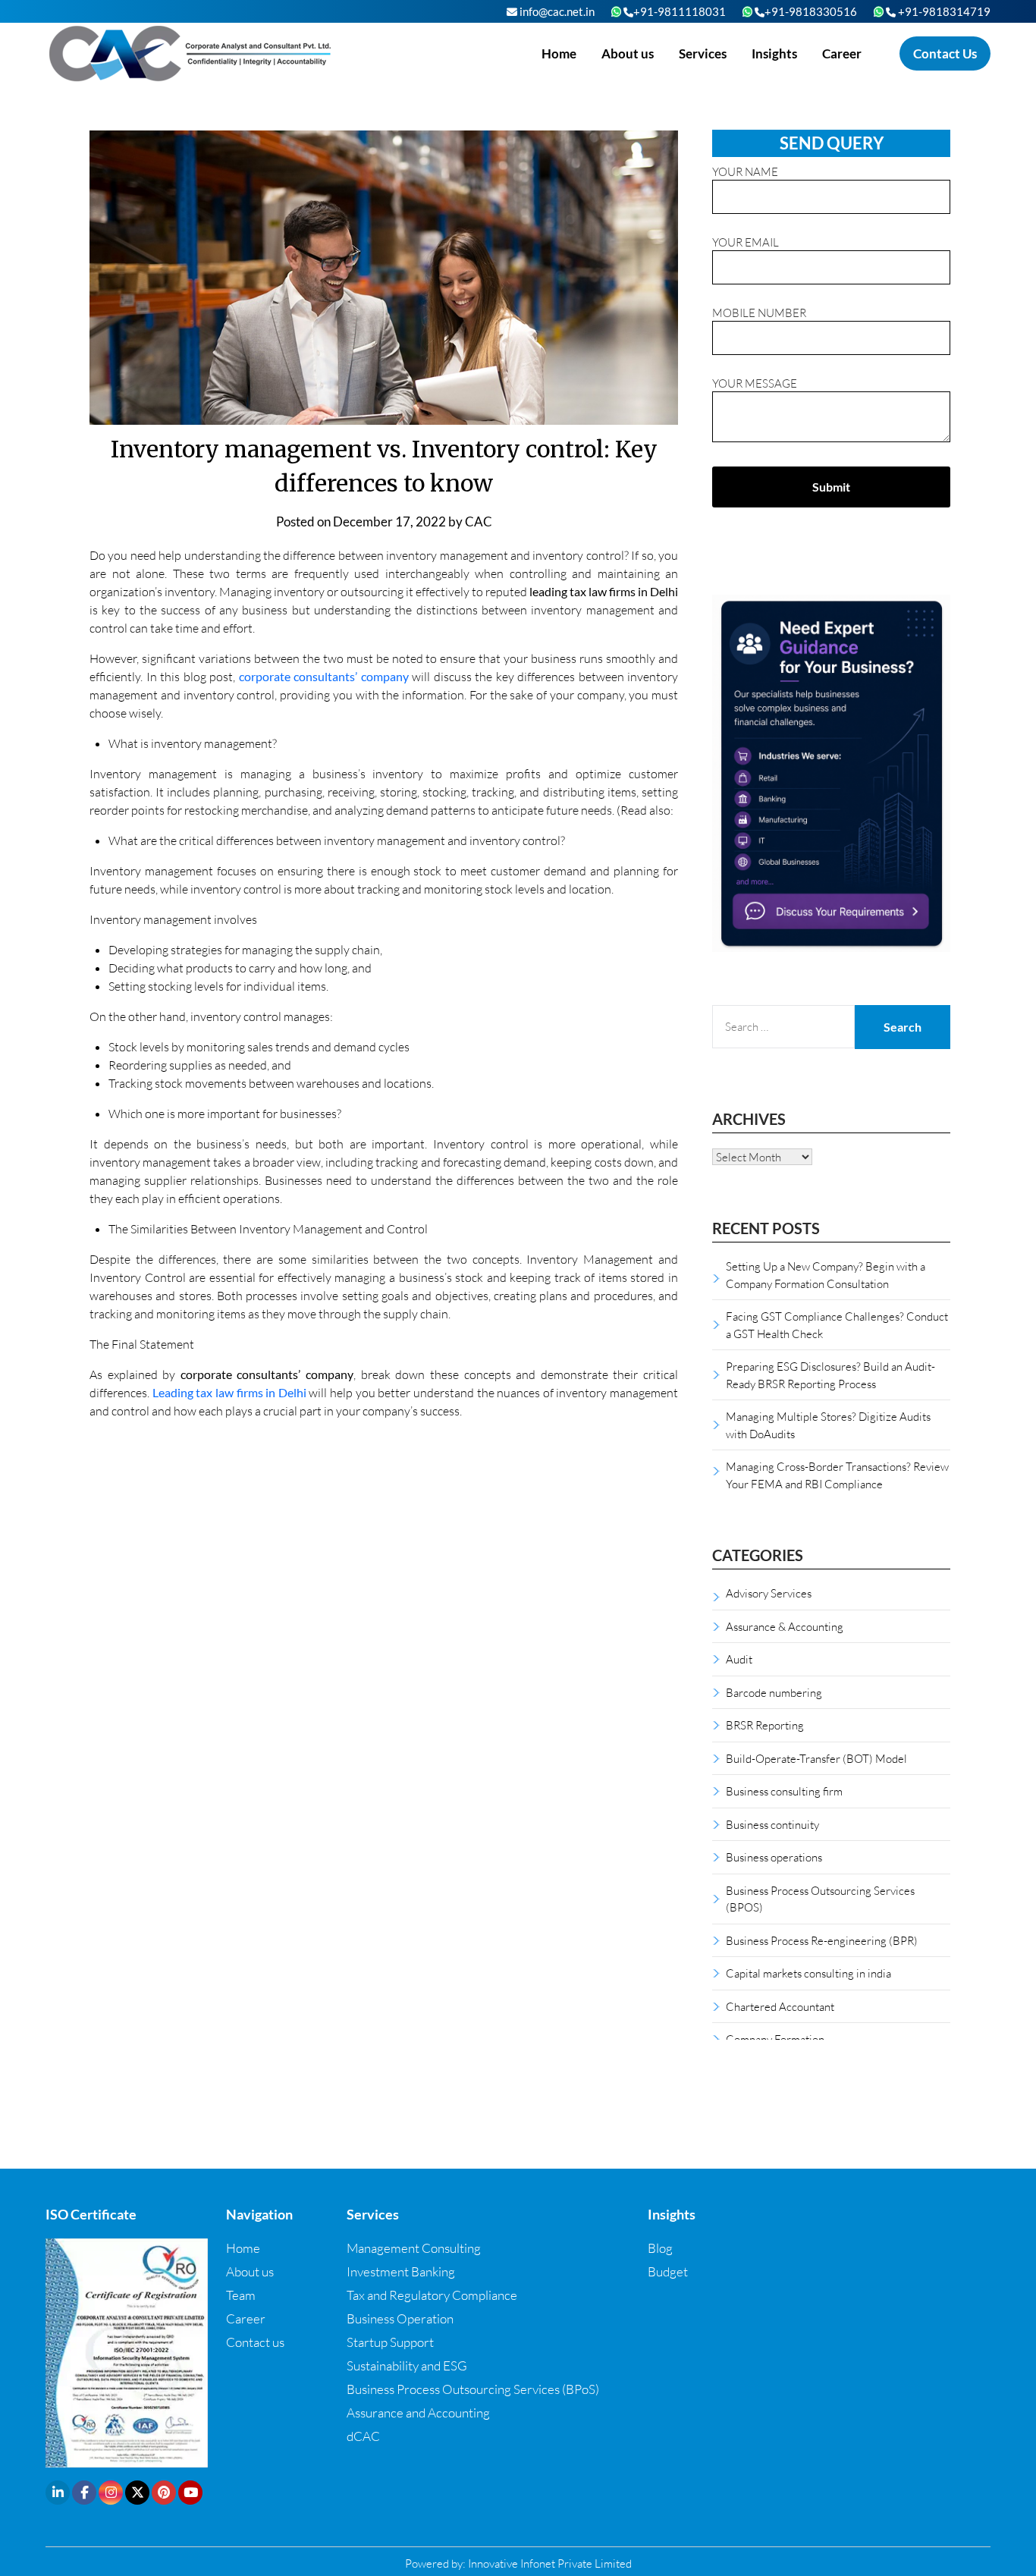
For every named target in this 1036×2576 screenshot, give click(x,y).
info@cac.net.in (556, 11)
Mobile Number (759, 313)
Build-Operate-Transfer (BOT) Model (816, 1758)
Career (842, 53)
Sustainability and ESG (407, 2366)
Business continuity (772, 1824)
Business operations (774, 1857)
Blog (660, 2248)
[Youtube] (190, 2493)
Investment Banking (401, 2271)
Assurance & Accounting (785, 1626)
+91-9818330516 (811, 11)
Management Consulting (414, 2248)
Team (241, 2295)
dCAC (363, 2436)
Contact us (255, 2342)
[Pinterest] (164, 2493)
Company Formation (775, 2039)
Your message (755, 383)
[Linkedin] (58, 2493)
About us (628, 53)
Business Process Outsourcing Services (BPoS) (473, 2389)
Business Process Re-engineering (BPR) (822, 1940)
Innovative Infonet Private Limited (550, 2563)
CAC (479, 521)
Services (703, 53)
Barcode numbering (774, 1692)
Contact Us (945, 53)
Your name (745, 171)
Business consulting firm (784, 1791)
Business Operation (400, 2318)
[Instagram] (111, 2493)
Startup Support (390, 2342)
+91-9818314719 (943, 11)
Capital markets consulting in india (808, 1973)
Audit (739, 1659)
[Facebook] (84, 2493)
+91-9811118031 (680, 11)
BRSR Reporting (765, 1725)
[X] (137, 2493)
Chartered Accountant (780, 2006)
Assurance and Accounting (418, 2413)
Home (559, 53)
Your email (746, 242)
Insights (774, 53)
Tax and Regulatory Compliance (432, 2295)
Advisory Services (769, 1593)
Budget (668, 2271)
